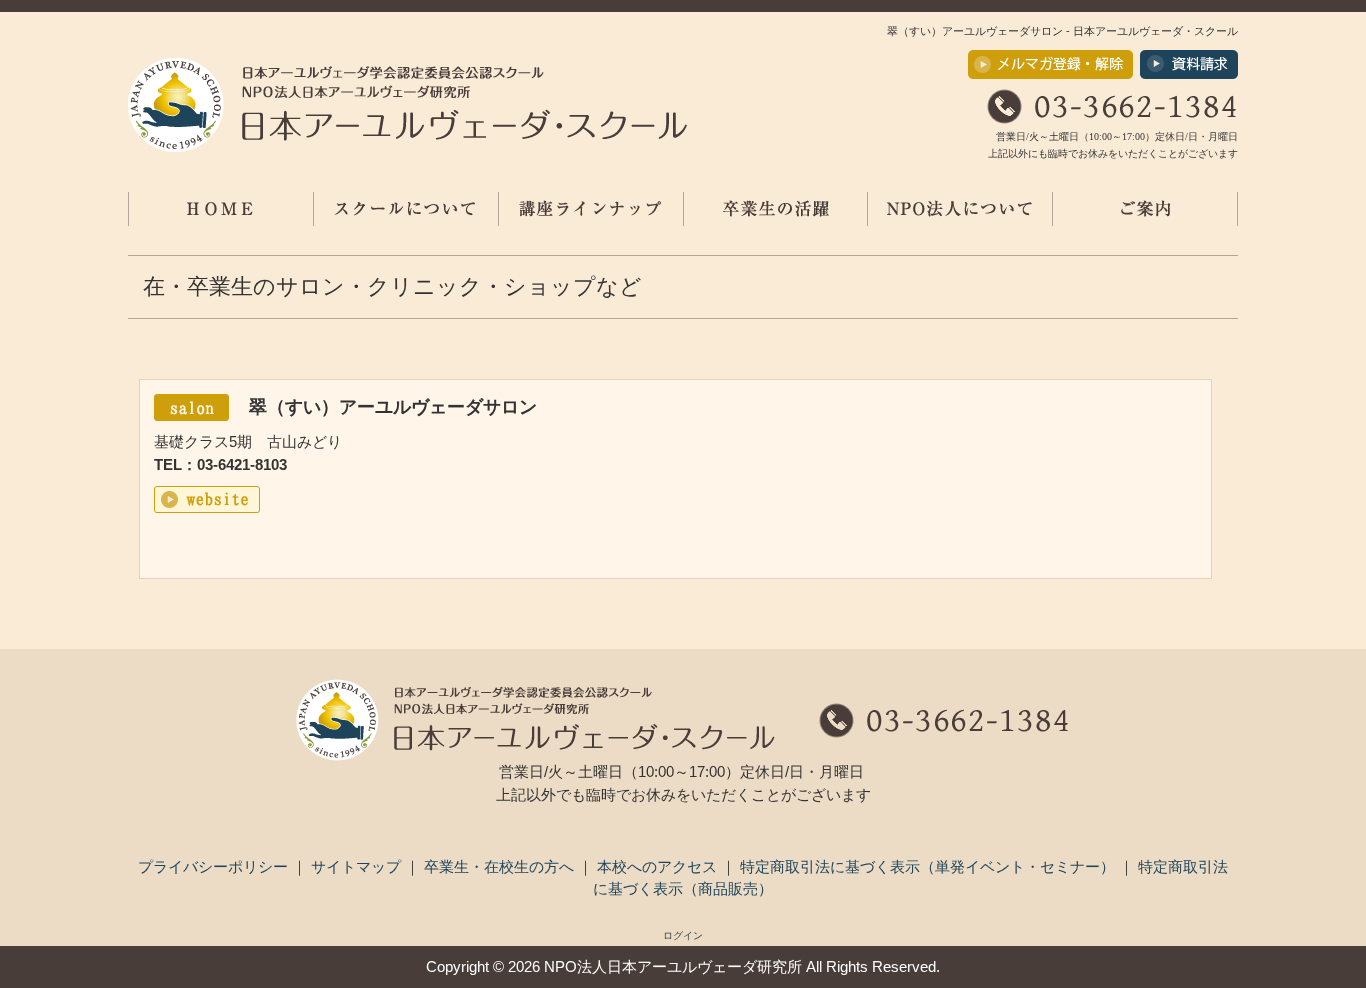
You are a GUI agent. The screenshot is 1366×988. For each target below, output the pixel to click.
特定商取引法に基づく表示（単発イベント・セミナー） (929, 866)
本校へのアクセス (659, 866)
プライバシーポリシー (215, 866)
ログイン (683, 935)
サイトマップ (358, 866)
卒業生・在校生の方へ (501, 866)
